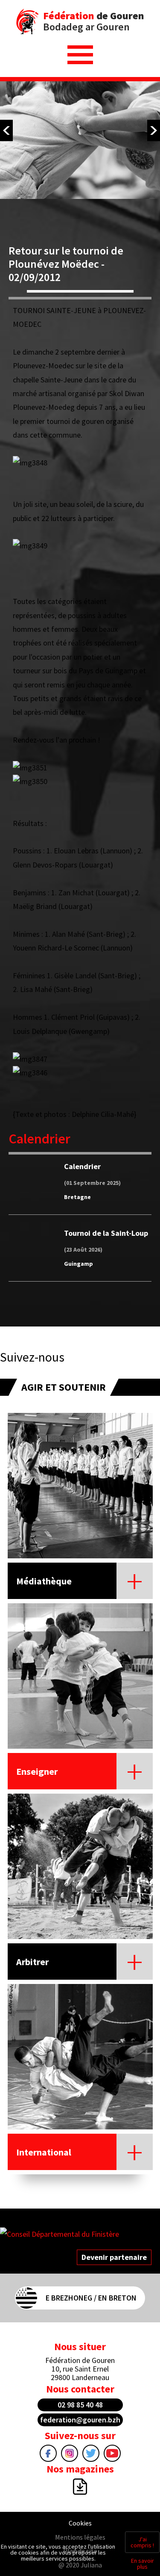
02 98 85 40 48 (80, 2405)
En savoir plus (143, 2564)
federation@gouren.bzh (80, 2420)
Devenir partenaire (114, 2257)
